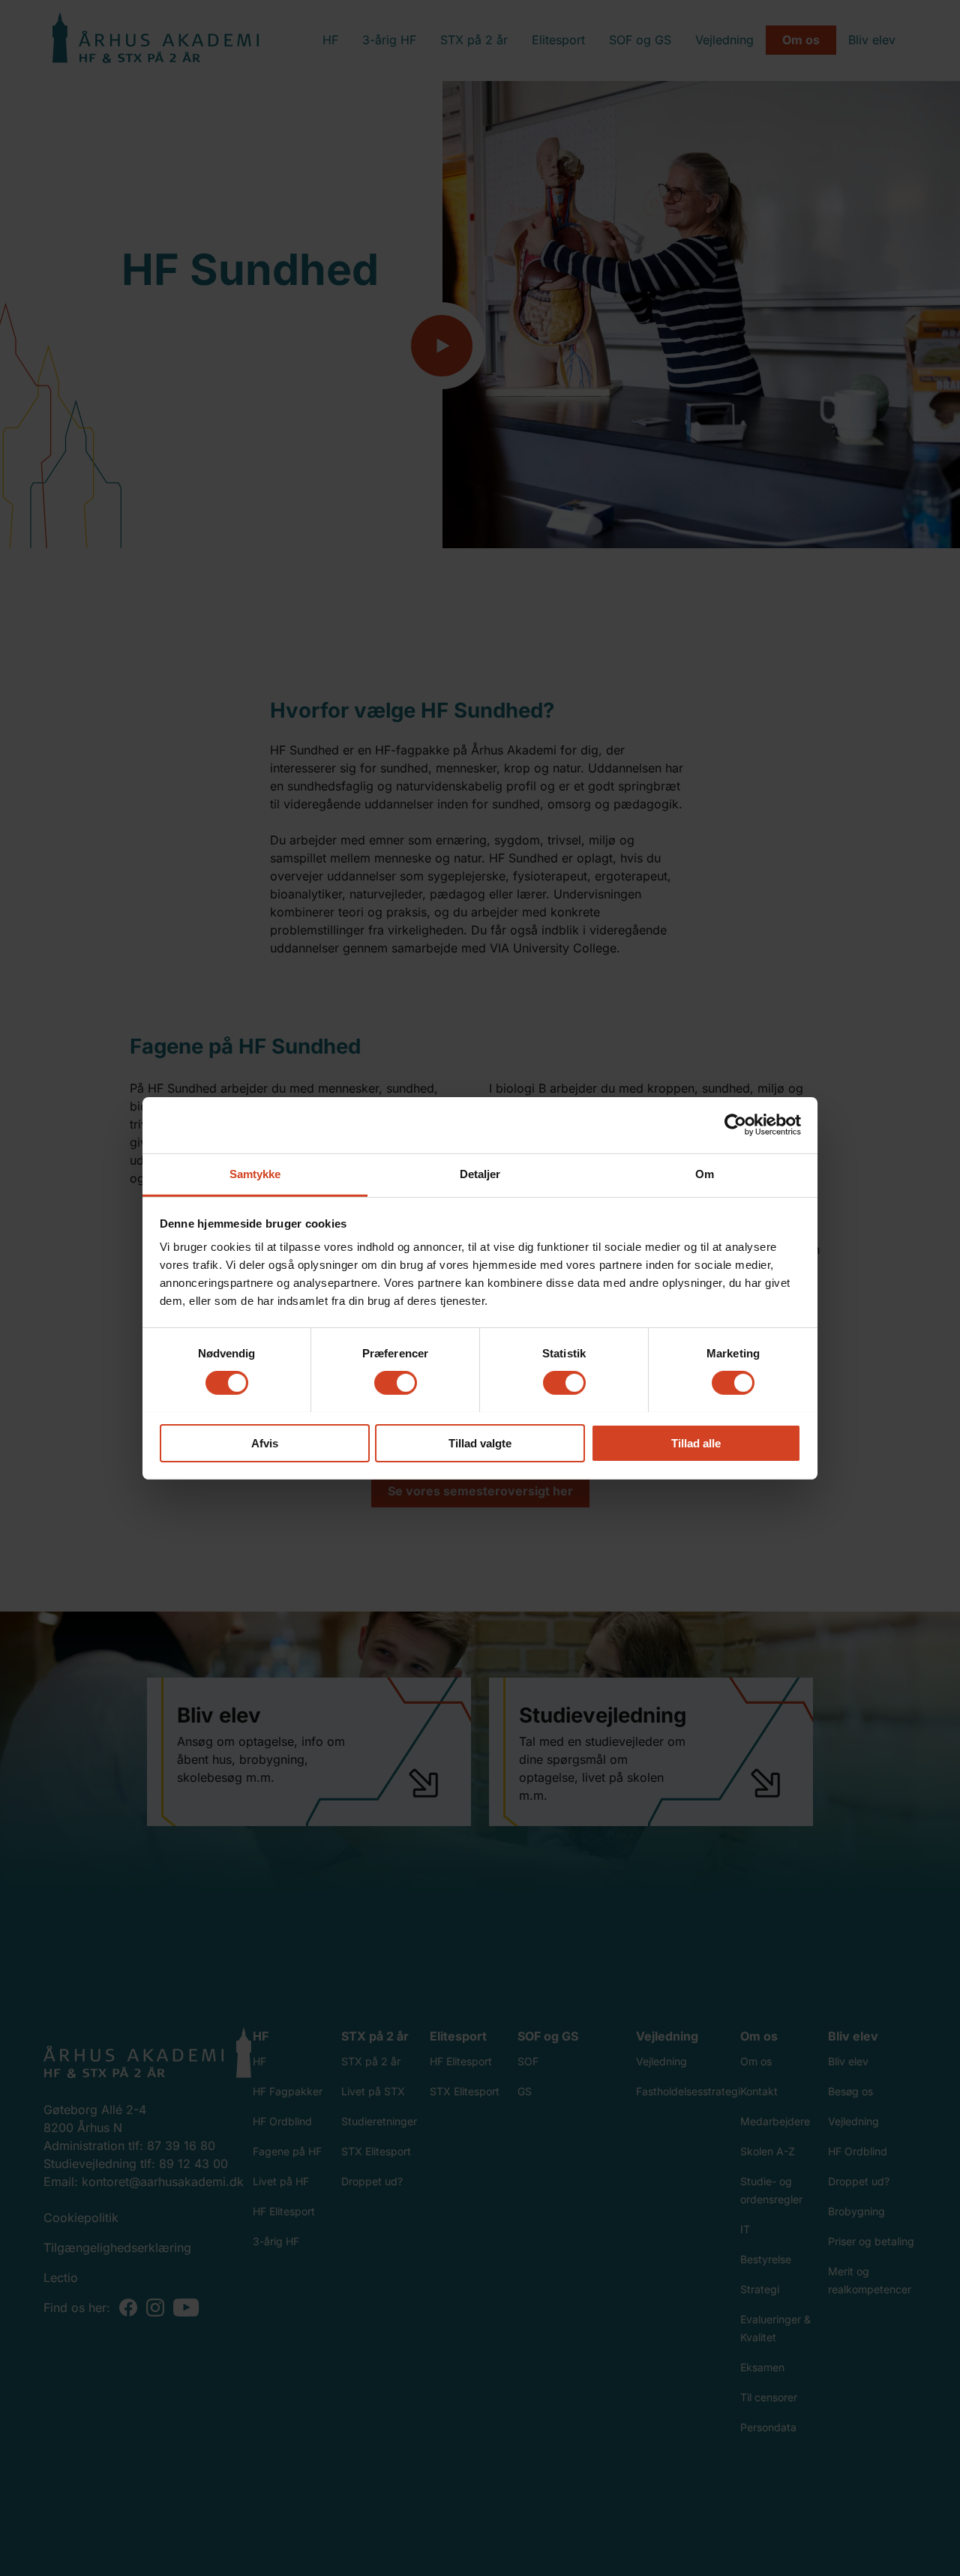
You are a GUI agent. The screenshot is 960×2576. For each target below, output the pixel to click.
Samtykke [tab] (255, 1173)
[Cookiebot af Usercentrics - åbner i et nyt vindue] (735, 1125)
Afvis (265, 1442)
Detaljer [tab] (480, 1173)
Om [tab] (705, 1173)
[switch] (396, 1383)
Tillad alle (696, 1442)
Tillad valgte (480, 1442)
